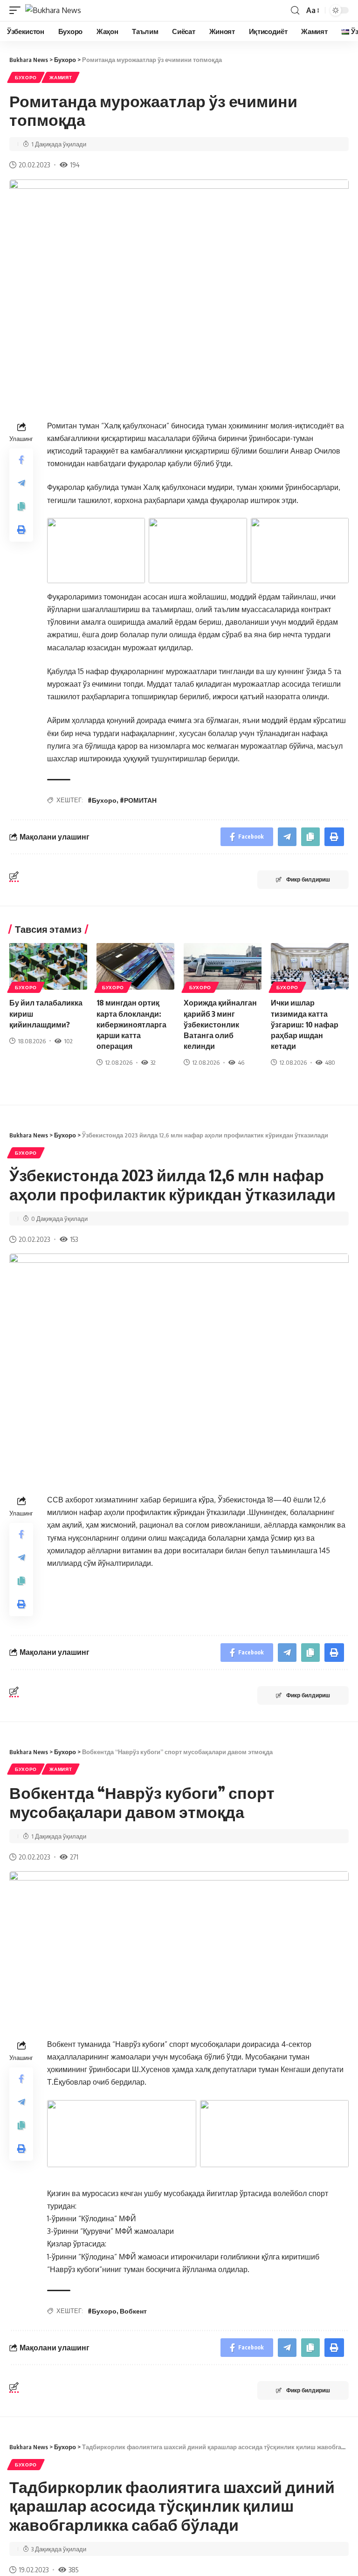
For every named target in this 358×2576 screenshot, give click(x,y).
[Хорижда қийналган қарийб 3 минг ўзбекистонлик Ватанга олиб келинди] (223, 966)
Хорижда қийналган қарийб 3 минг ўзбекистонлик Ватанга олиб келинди (220, 1024)
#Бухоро (102, 800)
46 (241, 1062)
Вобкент (133, 2311)
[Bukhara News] (53, 10)
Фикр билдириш (308, 879)
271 (74, 1857)
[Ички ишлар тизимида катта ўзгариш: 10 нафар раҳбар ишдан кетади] (310, 966)
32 (153, 1062)
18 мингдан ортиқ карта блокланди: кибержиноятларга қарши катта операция (131, 1024)
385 (73, 2569)
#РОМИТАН (138, 800)
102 (68, 1041)
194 (75, 165)
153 (74, 1239)
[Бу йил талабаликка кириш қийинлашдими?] (48, 966)
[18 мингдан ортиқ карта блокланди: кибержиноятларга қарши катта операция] (135, 966)
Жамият (61, 77)
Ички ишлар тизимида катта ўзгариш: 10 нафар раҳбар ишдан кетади (305, 1024)
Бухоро (26, 77)
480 (330, 1062)
